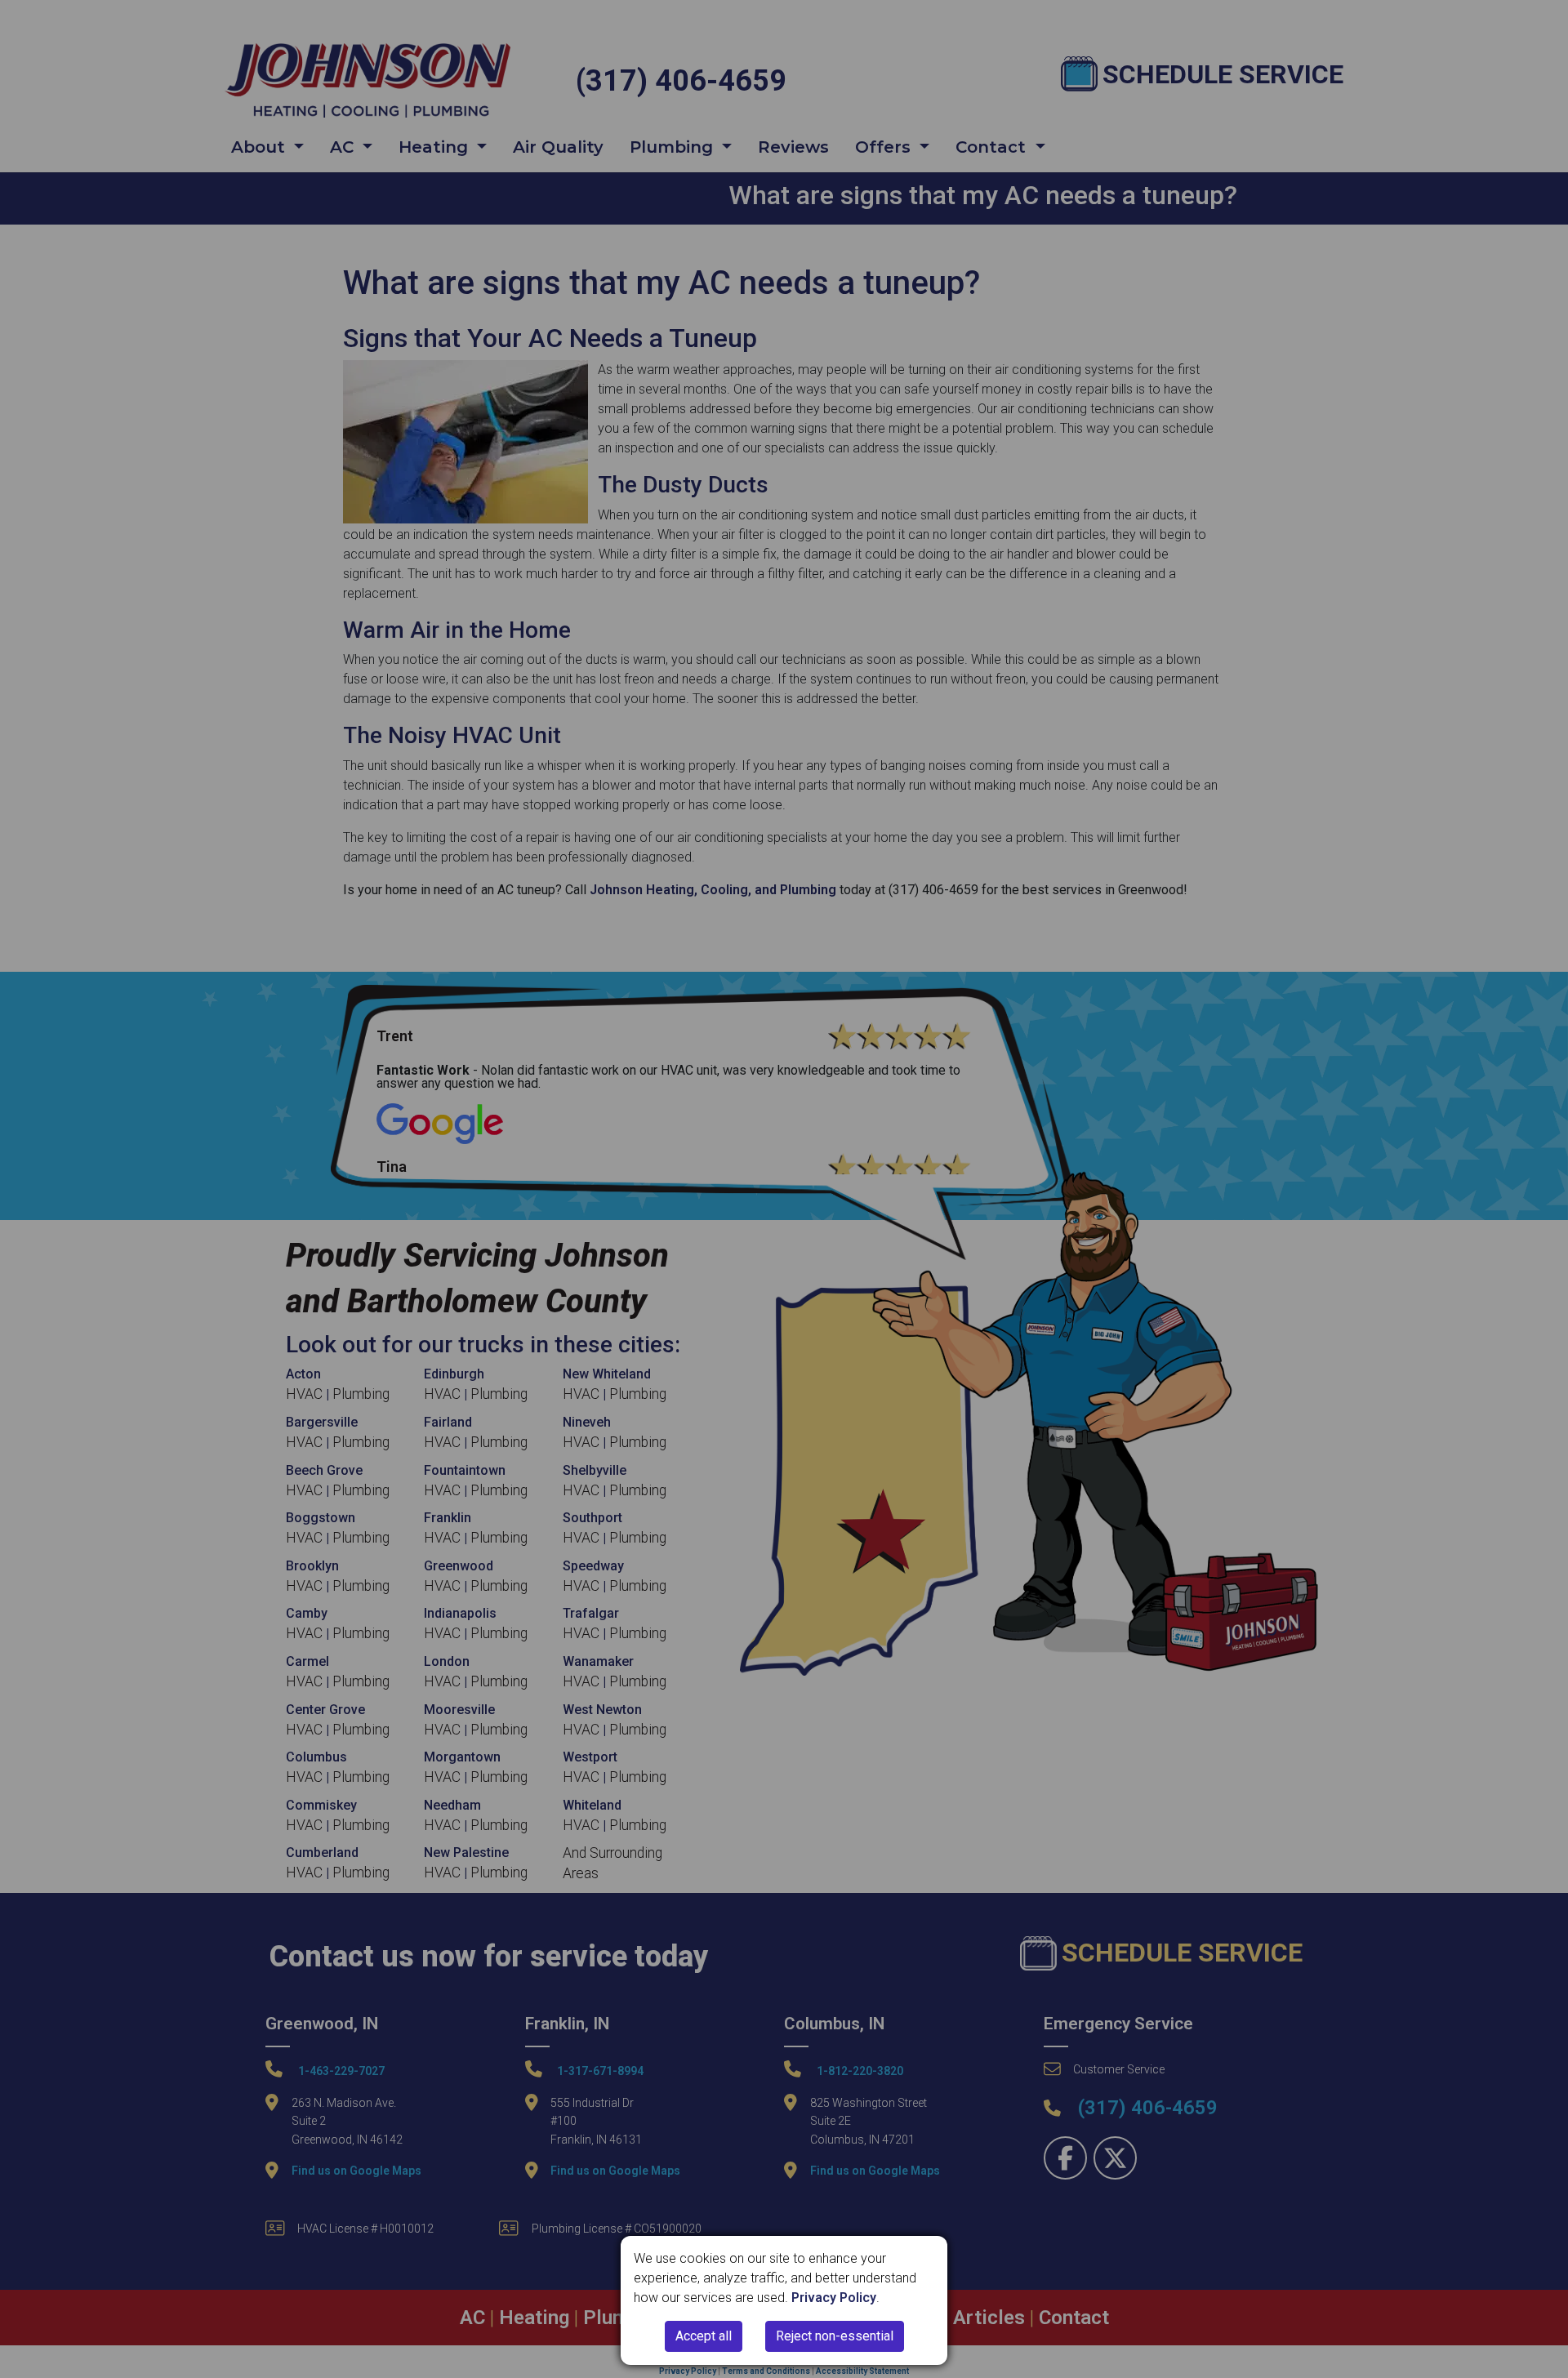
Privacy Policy (834, 2298)
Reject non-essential (835, 2336)
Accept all (704, 2336)
